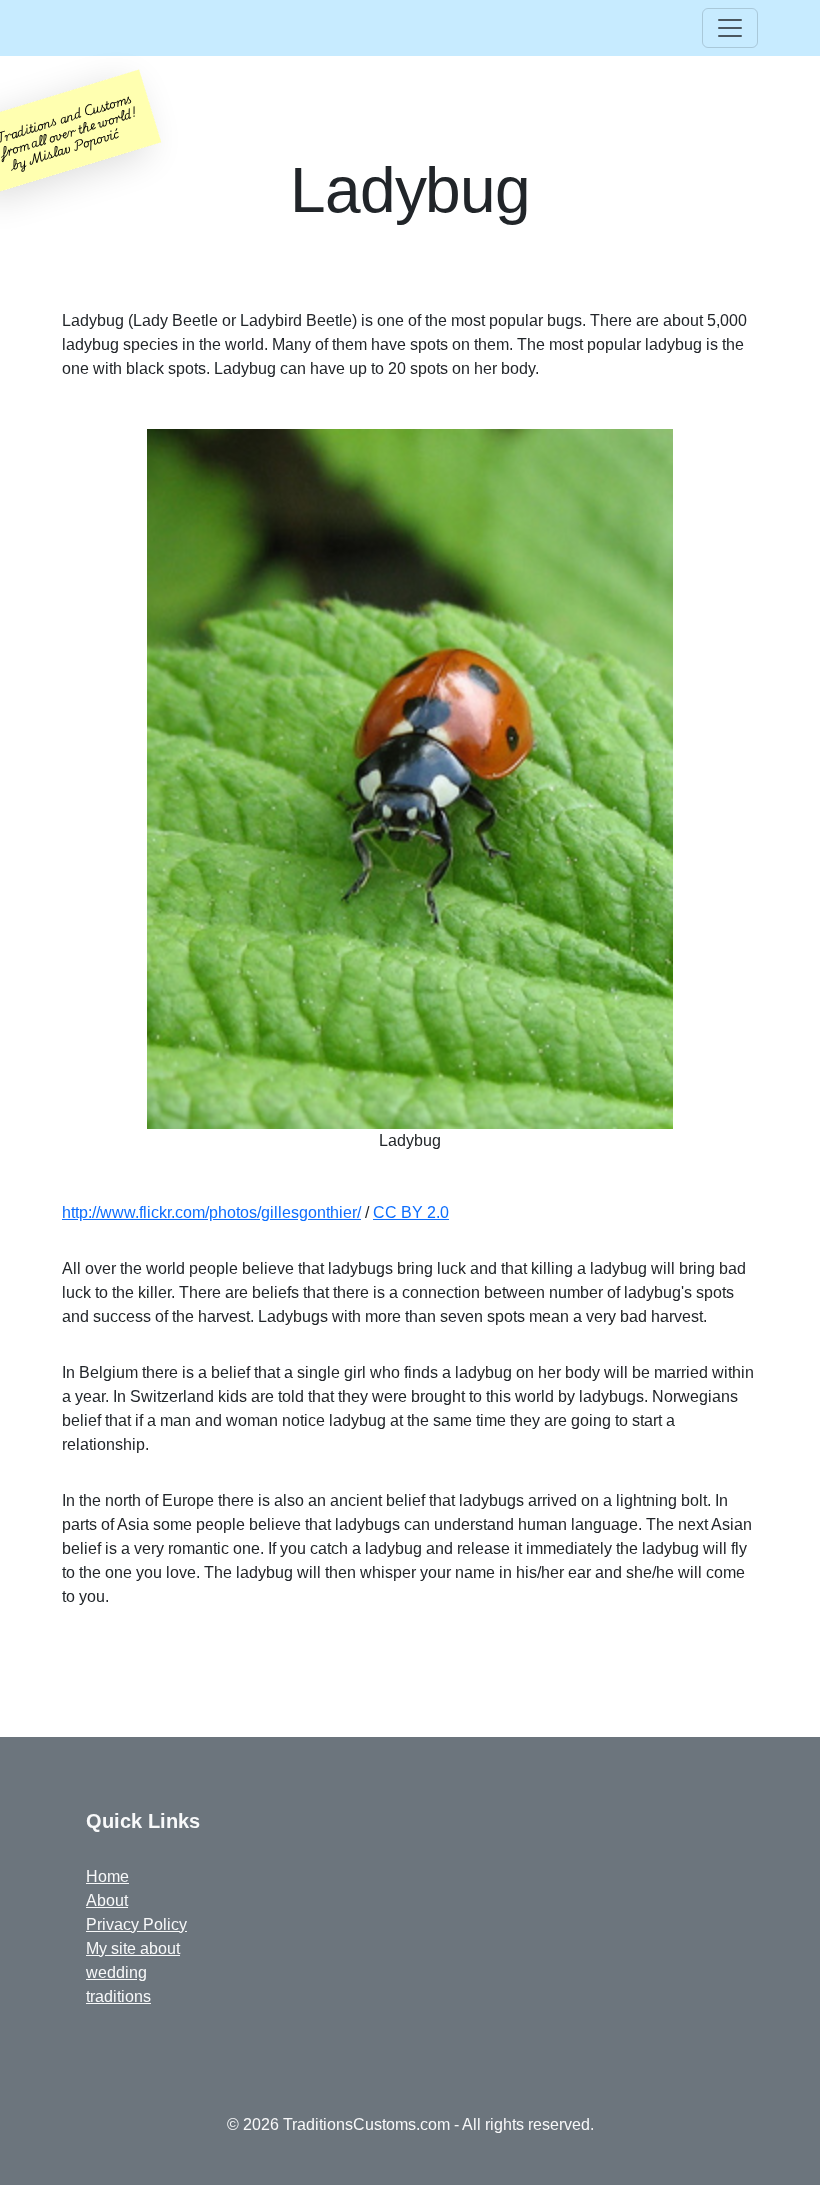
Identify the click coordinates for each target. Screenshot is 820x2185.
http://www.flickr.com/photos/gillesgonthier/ (211, 1212)
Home (107, 1876)
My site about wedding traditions (133, 1972)
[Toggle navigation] (730, 28)
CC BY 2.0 (411, 1212)
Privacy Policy (136, 1924)
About (107, 1900)
